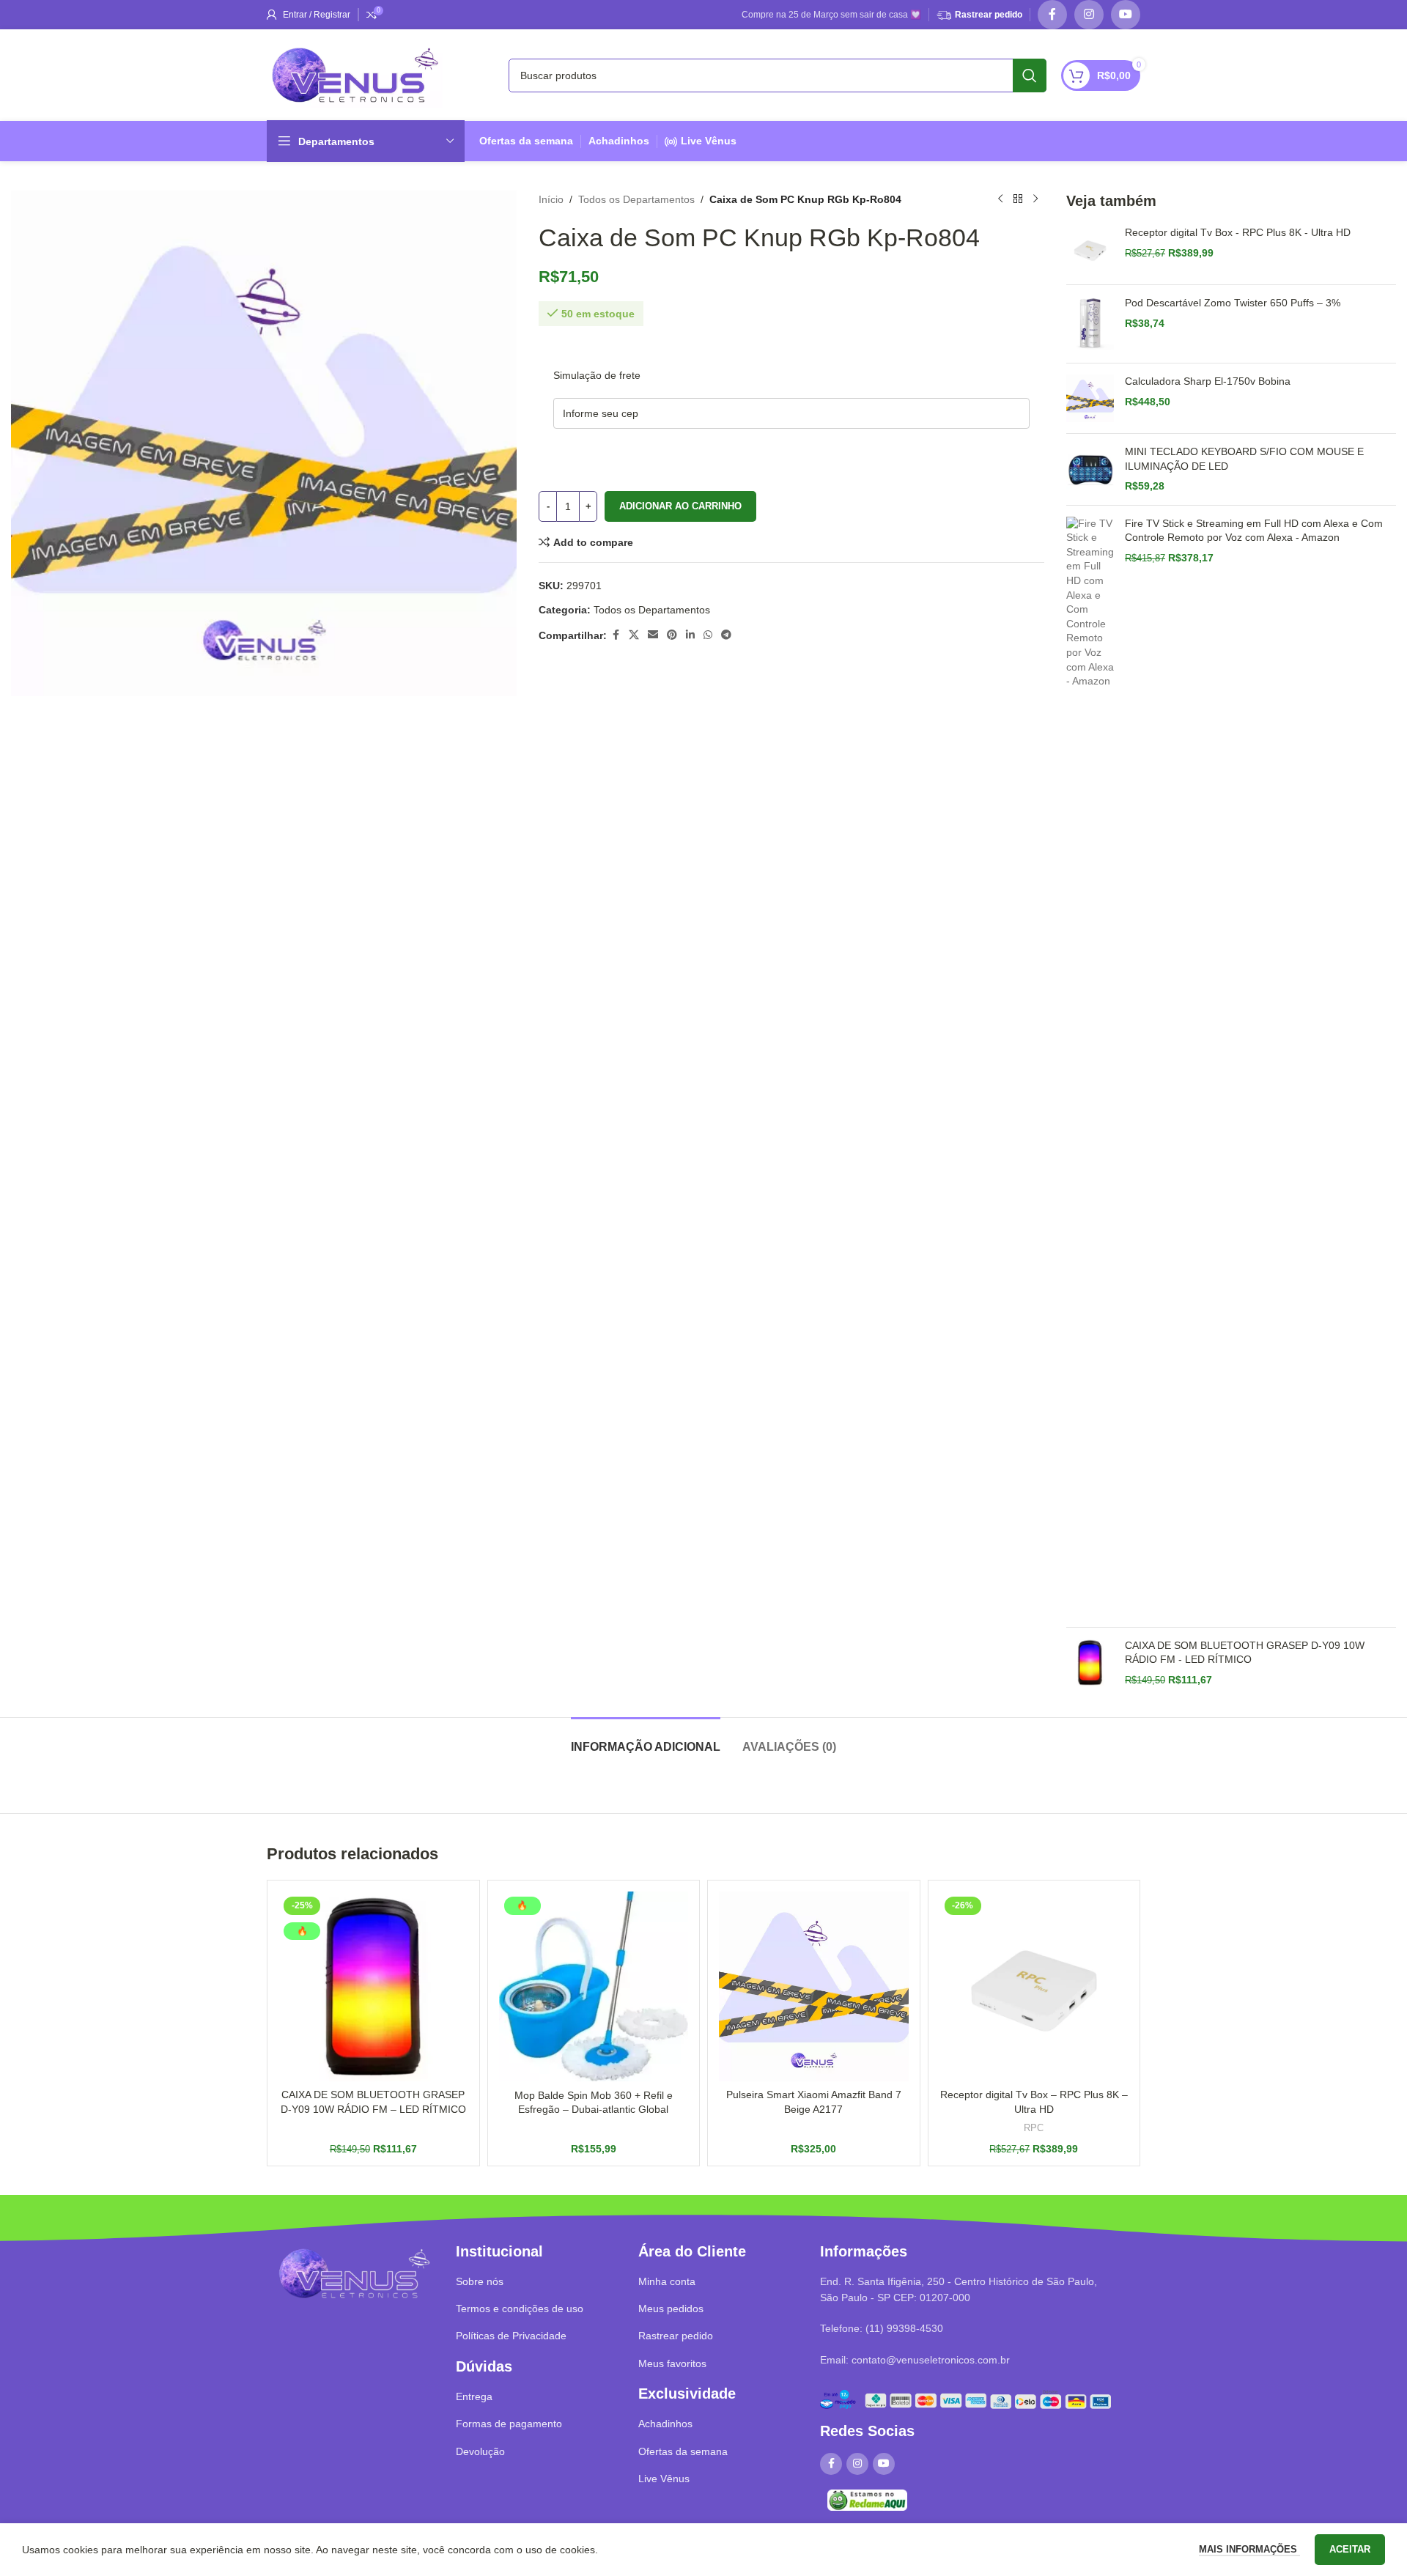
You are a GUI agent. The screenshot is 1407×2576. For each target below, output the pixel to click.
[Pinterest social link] (672, 635)
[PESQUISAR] (1030, 75)
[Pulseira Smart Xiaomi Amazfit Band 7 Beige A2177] (814, 1986)
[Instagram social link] (1089, 15)
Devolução (480, 2451)
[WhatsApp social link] (708, 635)
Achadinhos (619, 141)
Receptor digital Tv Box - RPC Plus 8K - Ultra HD (1238, 232)
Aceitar (1350, 2549)
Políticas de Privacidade (511, 2336)
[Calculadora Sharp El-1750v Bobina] (1090, 398)
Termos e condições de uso (520, 2309)
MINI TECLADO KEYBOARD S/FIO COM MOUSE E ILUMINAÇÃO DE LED (1244, 459)
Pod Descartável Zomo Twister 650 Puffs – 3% (1233, 303)
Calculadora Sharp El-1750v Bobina (1208, 381)
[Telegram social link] (726, 635)
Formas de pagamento (509, 2424)
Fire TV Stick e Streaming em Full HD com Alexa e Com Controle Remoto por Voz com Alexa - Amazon (1254, 531)
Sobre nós (480, 2281)
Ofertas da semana (526, 141)
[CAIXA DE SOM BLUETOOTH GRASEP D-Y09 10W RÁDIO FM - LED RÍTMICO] (1090, 1663)
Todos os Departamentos (636, 199)
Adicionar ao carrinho (680, 506)
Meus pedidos (671, 2309)
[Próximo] (1035, 199)
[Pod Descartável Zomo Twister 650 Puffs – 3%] (1090, 324)
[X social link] (634, 635)
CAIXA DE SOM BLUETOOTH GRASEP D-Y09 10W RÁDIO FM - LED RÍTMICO (1245, 1653)
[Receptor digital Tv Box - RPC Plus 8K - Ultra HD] (1090, 250)
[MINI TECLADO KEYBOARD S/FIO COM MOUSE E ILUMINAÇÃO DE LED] (1090, 469)
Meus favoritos (672, 2363)
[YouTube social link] (1126, 15)
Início (551, 199)
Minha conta (667, 2281)
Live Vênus (709, 141)
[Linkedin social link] (690, 635)
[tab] (646, 1739)
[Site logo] (355, 74)
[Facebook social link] (1052, 15)
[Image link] (354, 2273)
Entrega (474, 2396)
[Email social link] (653, 635)
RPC (1034, 2128)
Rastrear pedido (989, 15)
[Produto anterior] (1000, 199)
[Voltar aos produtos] (1018, 199)
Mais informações (1249, 2549)
